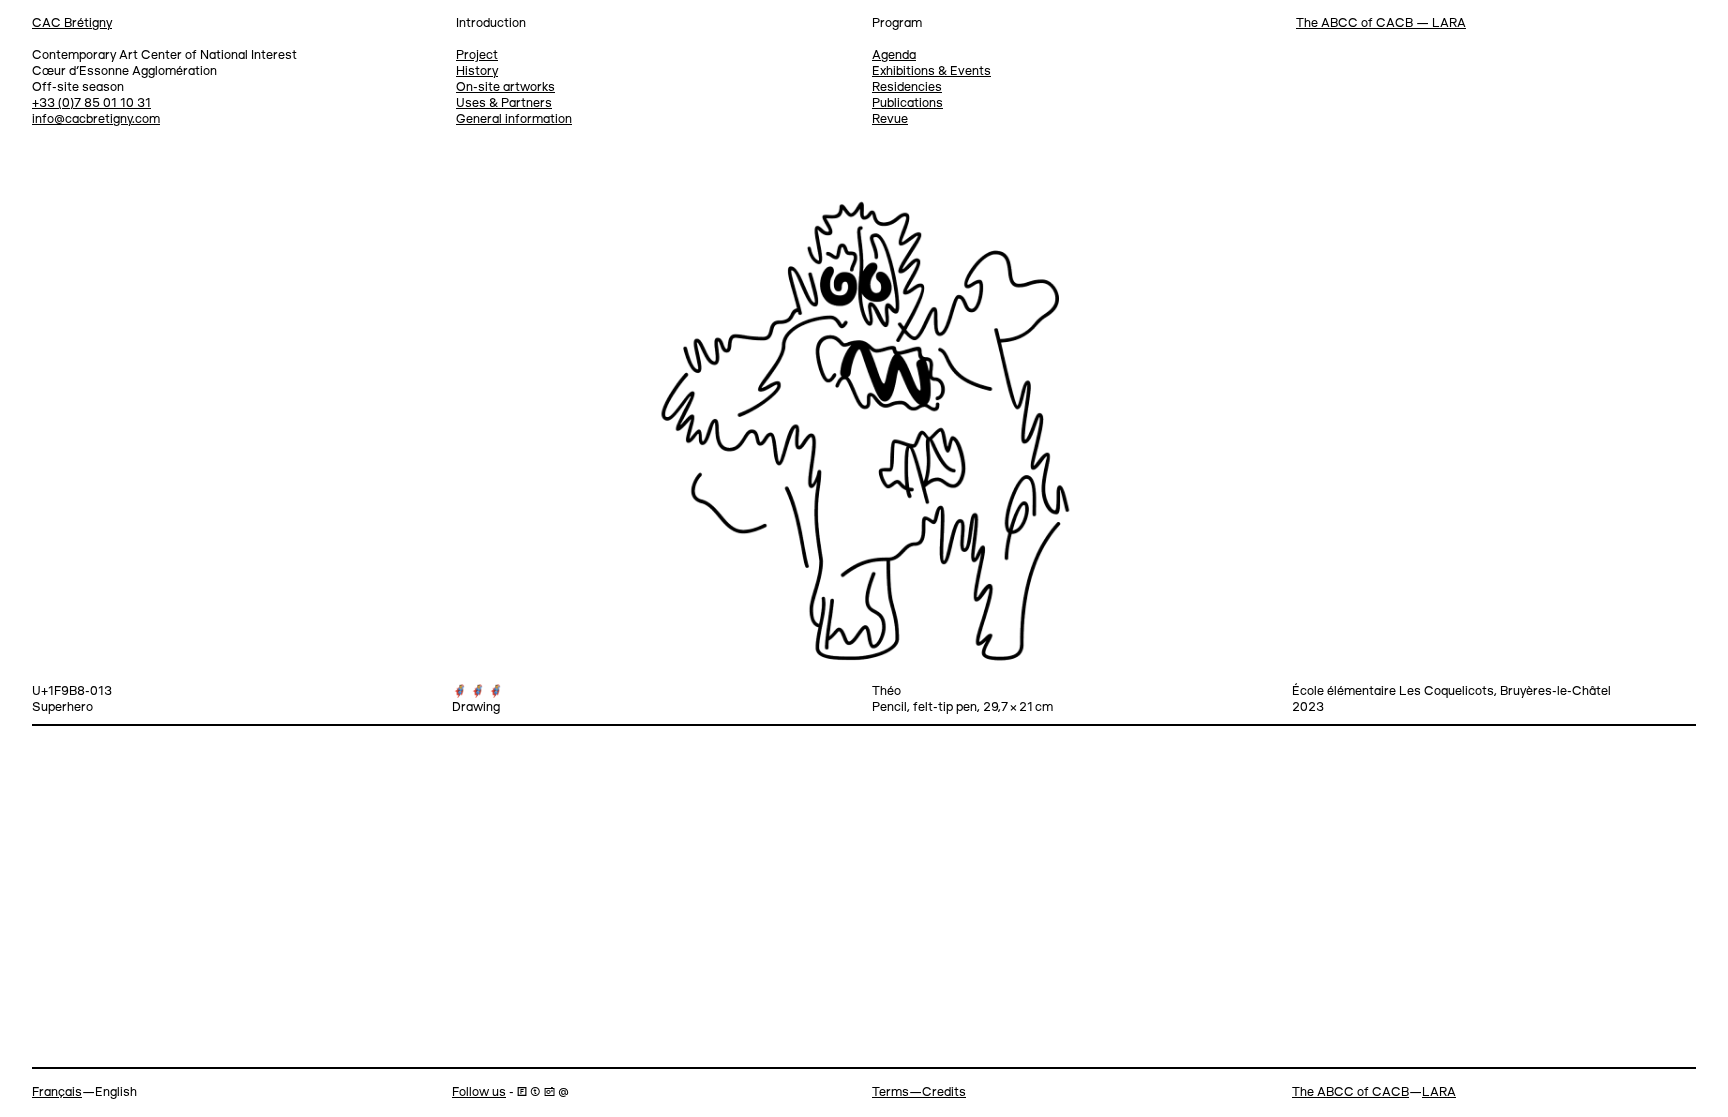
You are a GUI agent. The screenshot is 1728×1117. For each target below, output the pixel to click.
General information (514, 119)
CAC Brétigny (72, 23)
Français (57, 1092)
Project (477, 55)
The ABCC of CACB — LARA (1381, 23)
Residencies (907, 87)
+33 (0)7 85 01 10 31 (91, 103)
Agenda (894, 55)
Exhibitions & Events (931, 71)
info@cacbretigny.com (96, 119)
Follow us (479, 1092)
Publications (907, 103)
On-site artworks (505, 87)
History (477, 71)
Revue (890, 119)
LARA (1439, 1092)
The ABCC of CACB (1350, 1092)
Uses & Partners (504, 103)
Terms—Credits (919, 1092)
